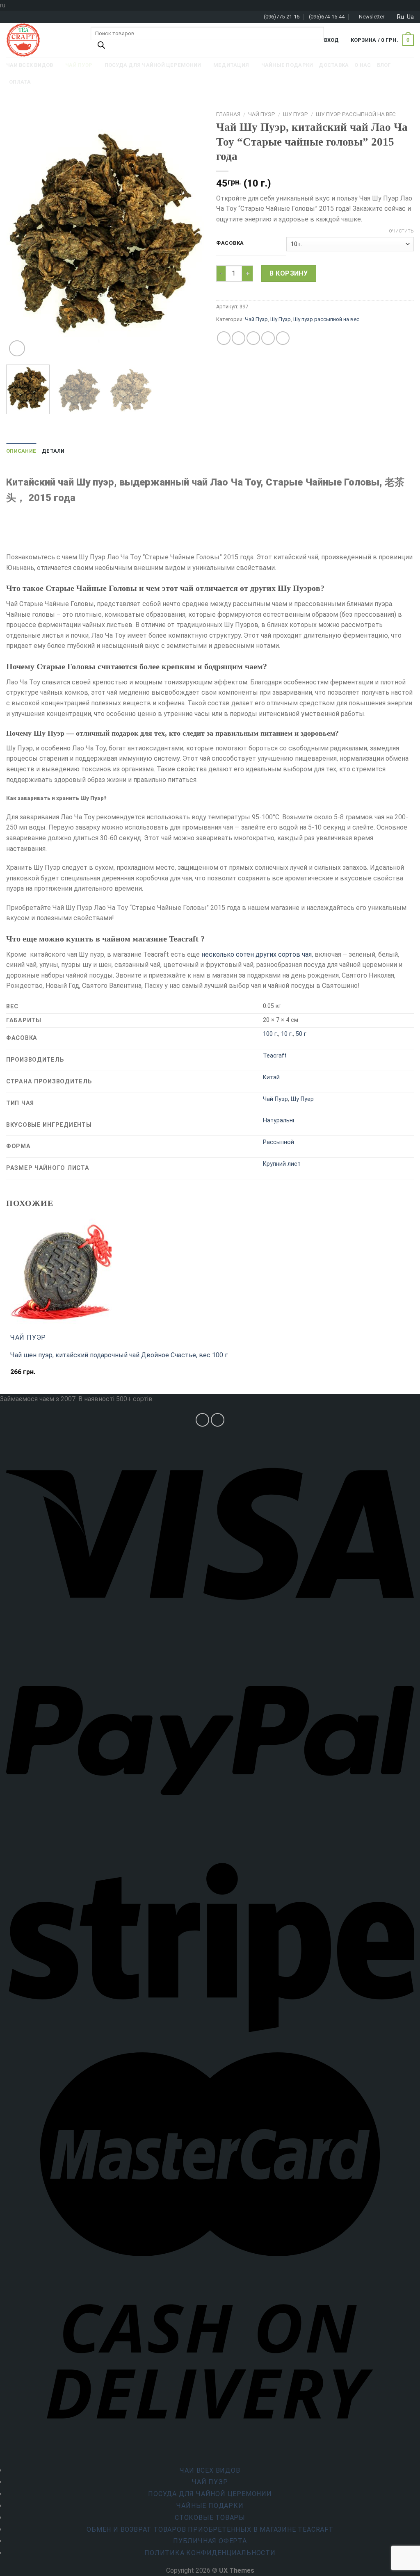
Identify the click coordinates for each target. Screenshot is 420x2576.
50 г (301, 1034)
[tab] (21, 451)
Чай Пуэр (262, 114)
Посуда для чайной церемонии (210, 2494)
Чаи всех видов (210, 2470)
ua (410, 17)
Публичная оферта (210, 2541)
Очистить (401, 231)
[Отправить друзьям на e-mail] (253, 338)
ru (401, 17)
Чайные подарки (210, 2506)
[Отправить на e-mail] (218, 1420)
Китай (271, 1077)
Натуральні (278, 1120)
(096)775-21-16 (282, 17)
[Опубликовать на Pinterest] (268, 338)
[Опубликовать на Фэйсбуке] (224, 338)
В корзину (289, 273)
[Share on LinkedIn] (283, 338)
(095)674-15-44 (327, 17)
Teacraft (275, 1056)
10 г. (287, 1034)
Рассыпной (278, 1142)
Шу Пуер (302, 1099)
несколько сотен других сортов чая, (257, 954)
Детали (53, 451)
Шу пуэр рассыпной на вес (356, 114)
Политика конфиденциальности (210, 2553)
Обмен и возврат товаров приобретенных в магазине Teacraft (210, 2529)
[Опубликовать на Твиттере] (239, 338)
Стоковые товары (210, 2518)
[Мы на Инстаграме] (202, 1420)
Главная (228, 114)
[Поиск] (101, 47)
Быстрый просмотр (43, 1376)
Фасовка (230, 243)
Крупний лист (282, 1164)
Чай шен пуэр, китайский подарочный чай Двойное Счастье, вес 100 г (119, 1355)
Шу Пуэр (296, 114)
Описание (21, 451)
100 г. (270, 1034)
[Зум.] (17, 348)
